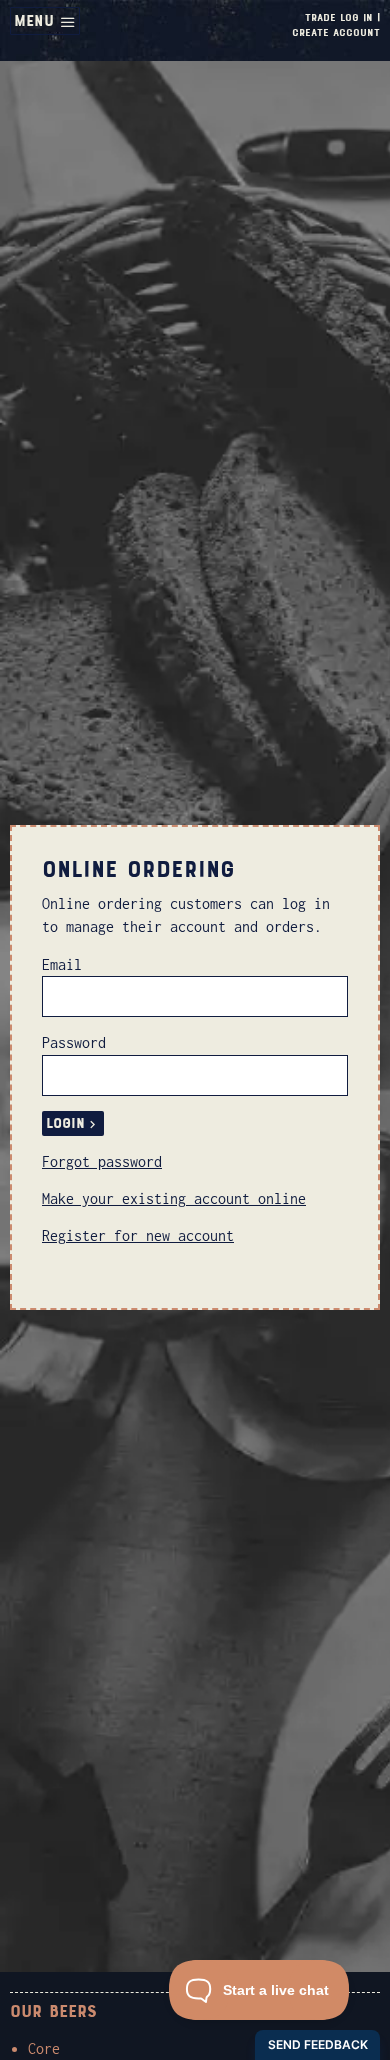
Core (44, 2048)
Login (65, 1123)
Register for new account (138, 1235)
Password (74, 1042)
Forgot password (102, 1161)
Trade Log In (339, 17)
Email (62, 964)
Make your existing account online (174, 1198)
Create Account (336, 32)
